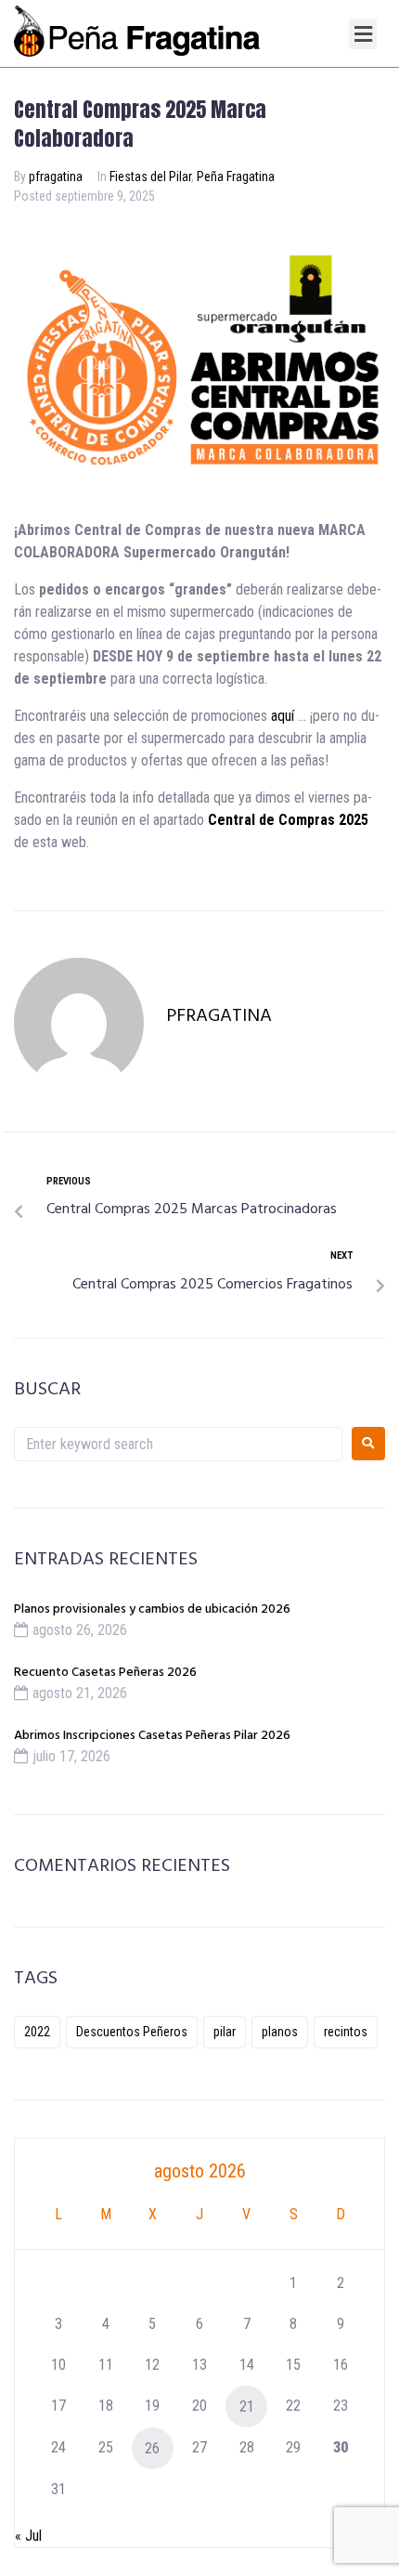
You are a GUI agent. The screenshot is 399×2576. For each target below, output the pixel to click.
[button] (363, 34)
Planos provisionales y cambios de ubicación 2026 (152, 1609)
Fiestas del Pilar (150, 177)
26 (152, 2448)
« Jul (28, 2536)
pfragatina (56, 177)
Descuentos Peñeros (132, 2032)
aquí (283, 716)
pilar (225, 2032)
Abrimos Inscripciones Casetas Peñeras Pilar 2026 (152, 1736)
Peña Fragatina (236, 177)
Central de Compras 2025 (288, 820)
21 (247, 2406)
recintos (346, 2032)
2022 (37, 2032)
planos (280, 2032)
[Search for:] (178, 1444)
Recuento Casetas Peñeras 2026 (105, 1673)
